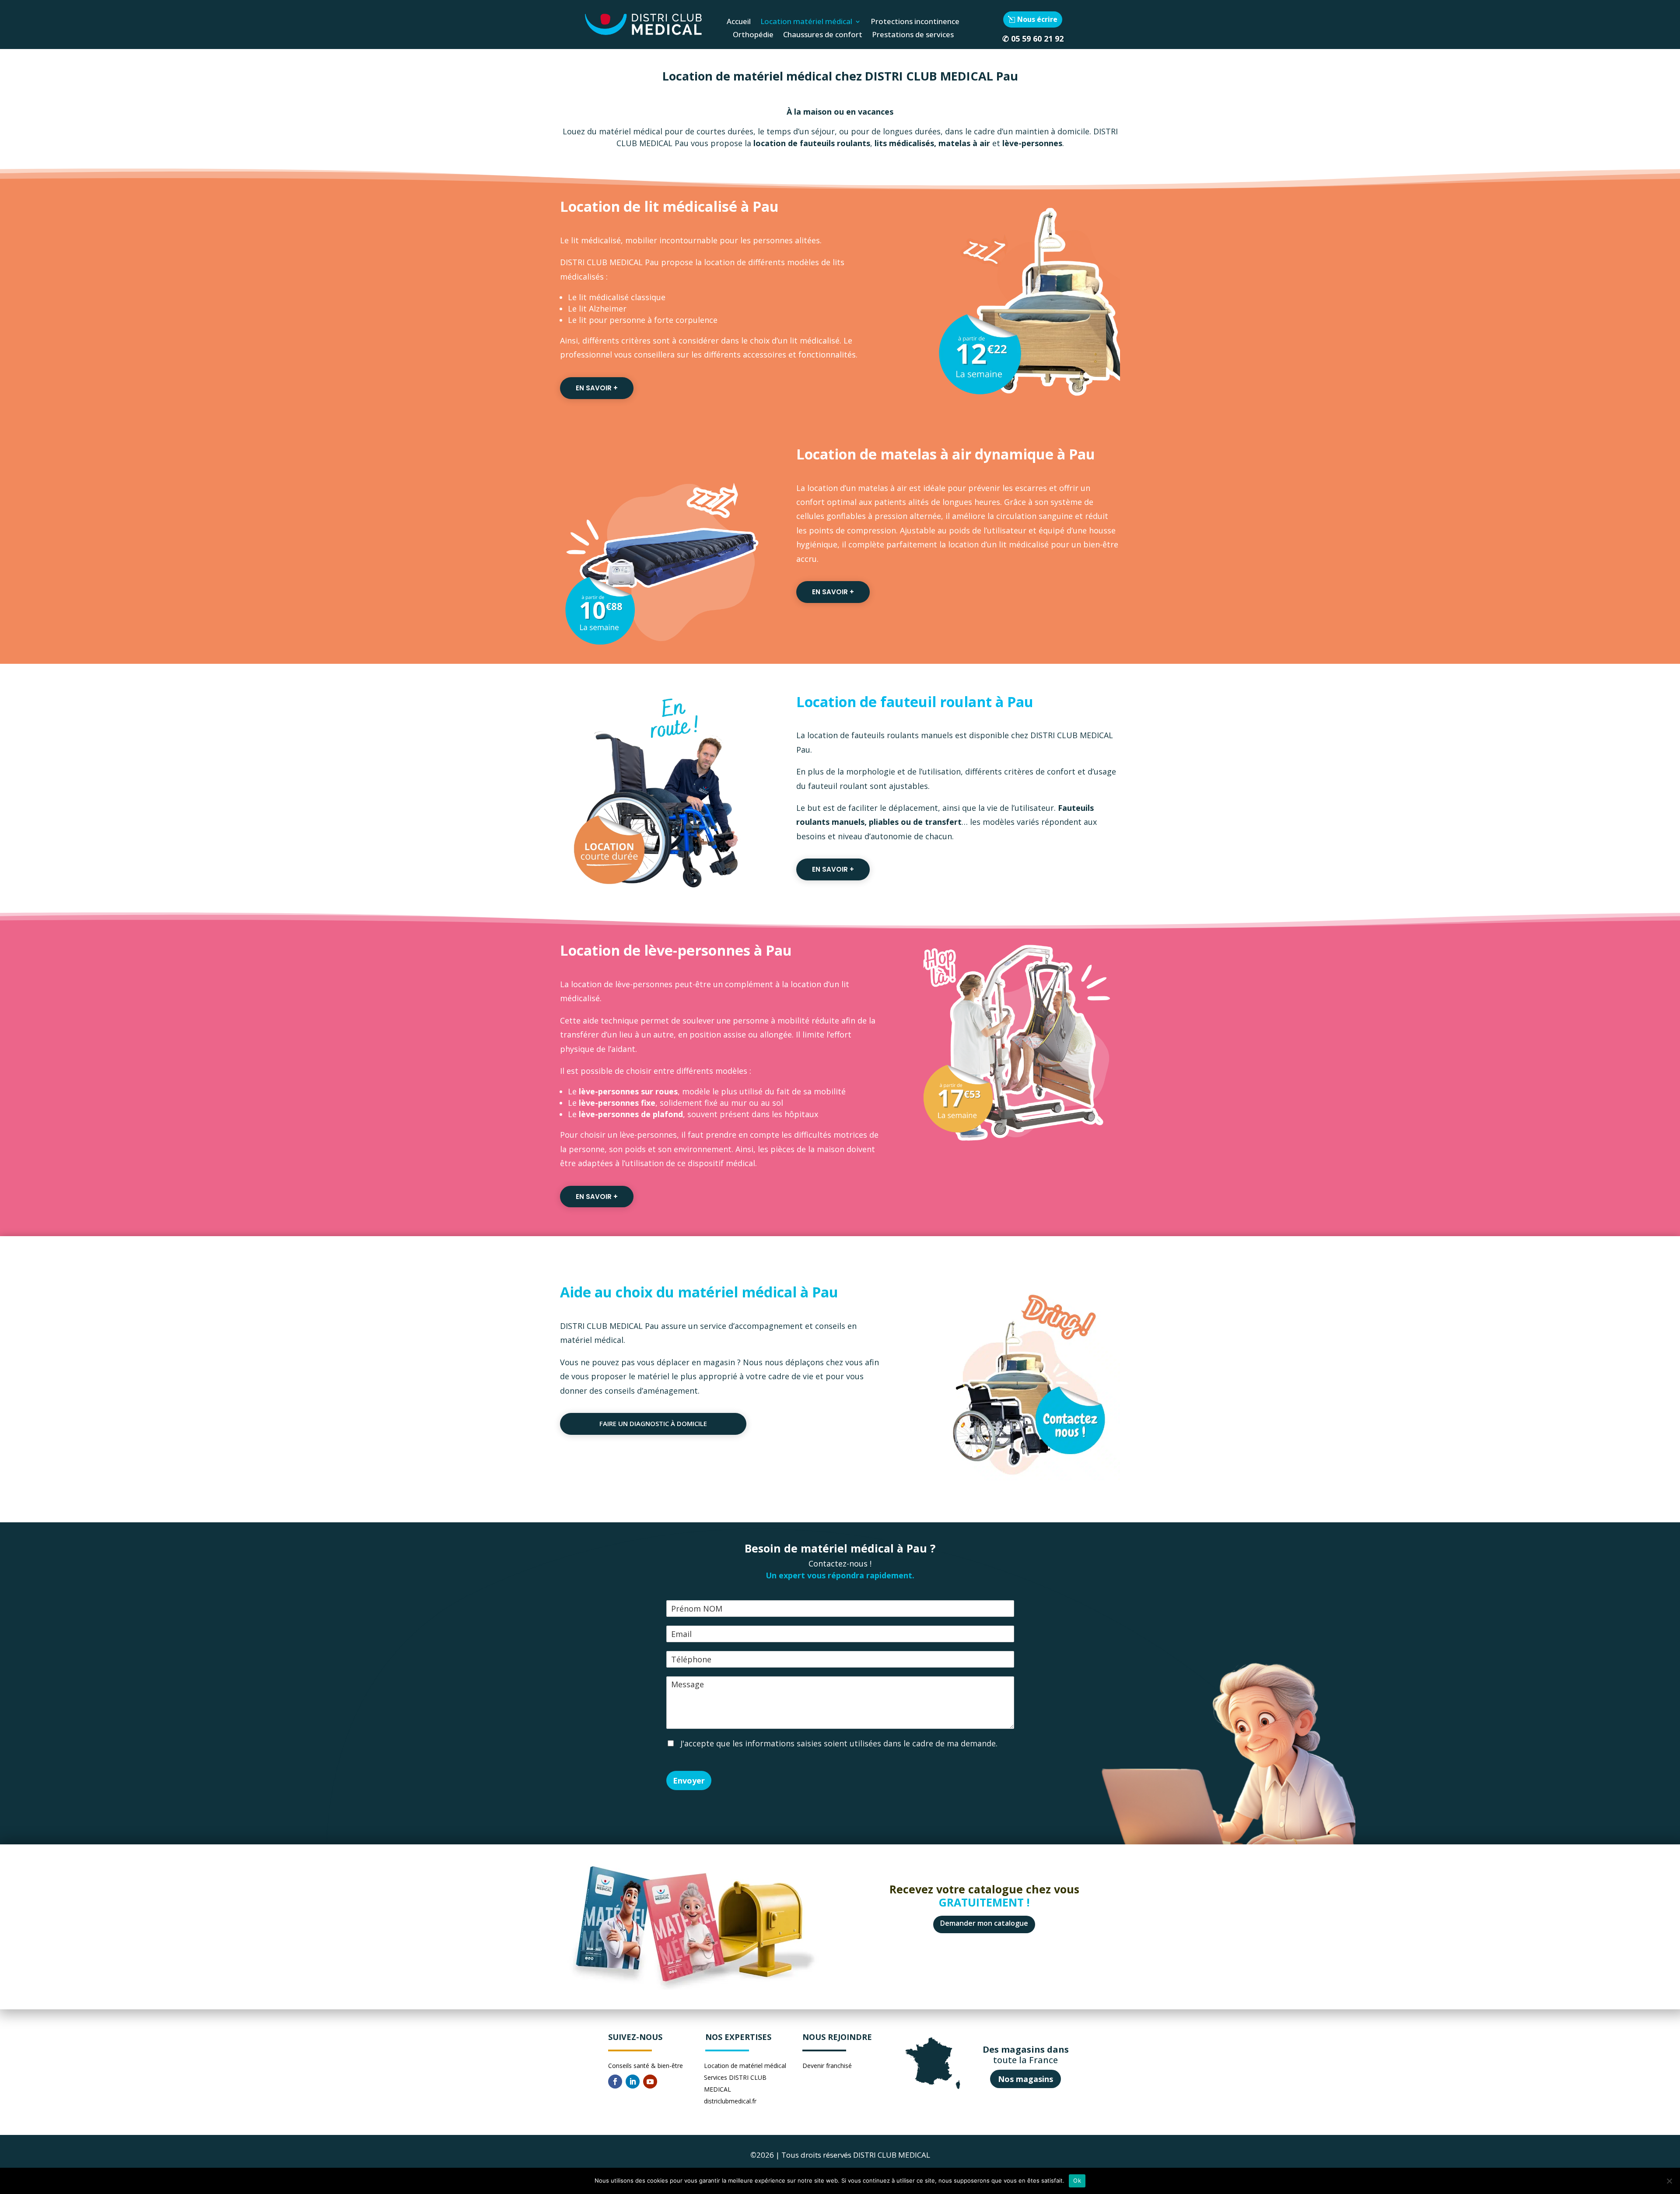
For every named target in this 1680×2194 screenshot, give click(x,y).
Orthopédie (753, 35)
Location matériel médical (806, 22)
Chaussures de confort (823, 35)
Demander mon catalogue (984, 1923)
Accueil (739, 22)
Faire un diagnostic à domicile (653, 1423)
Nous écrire (1037, 19)
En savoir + (597, 388)
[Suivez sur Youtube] (650, 2082)
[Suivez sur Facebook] (615, 2082)
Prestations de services (913, 35)
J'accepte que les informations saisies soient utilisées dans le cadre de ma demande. (838, 1743)
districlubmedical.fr (730, 2101)
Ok (1077, 2180)
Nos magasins (1025, 2079)
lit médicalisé (596, 240)
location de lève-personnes (621, 984)
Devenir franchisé (827, 2066)
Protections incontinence (915, 22)
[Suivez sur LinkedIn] (633, 2082)
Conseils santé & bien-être (646, 2066)
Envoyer (689, 1780)
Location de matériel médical (745, 2066)
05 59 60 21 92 (1037, 39)
